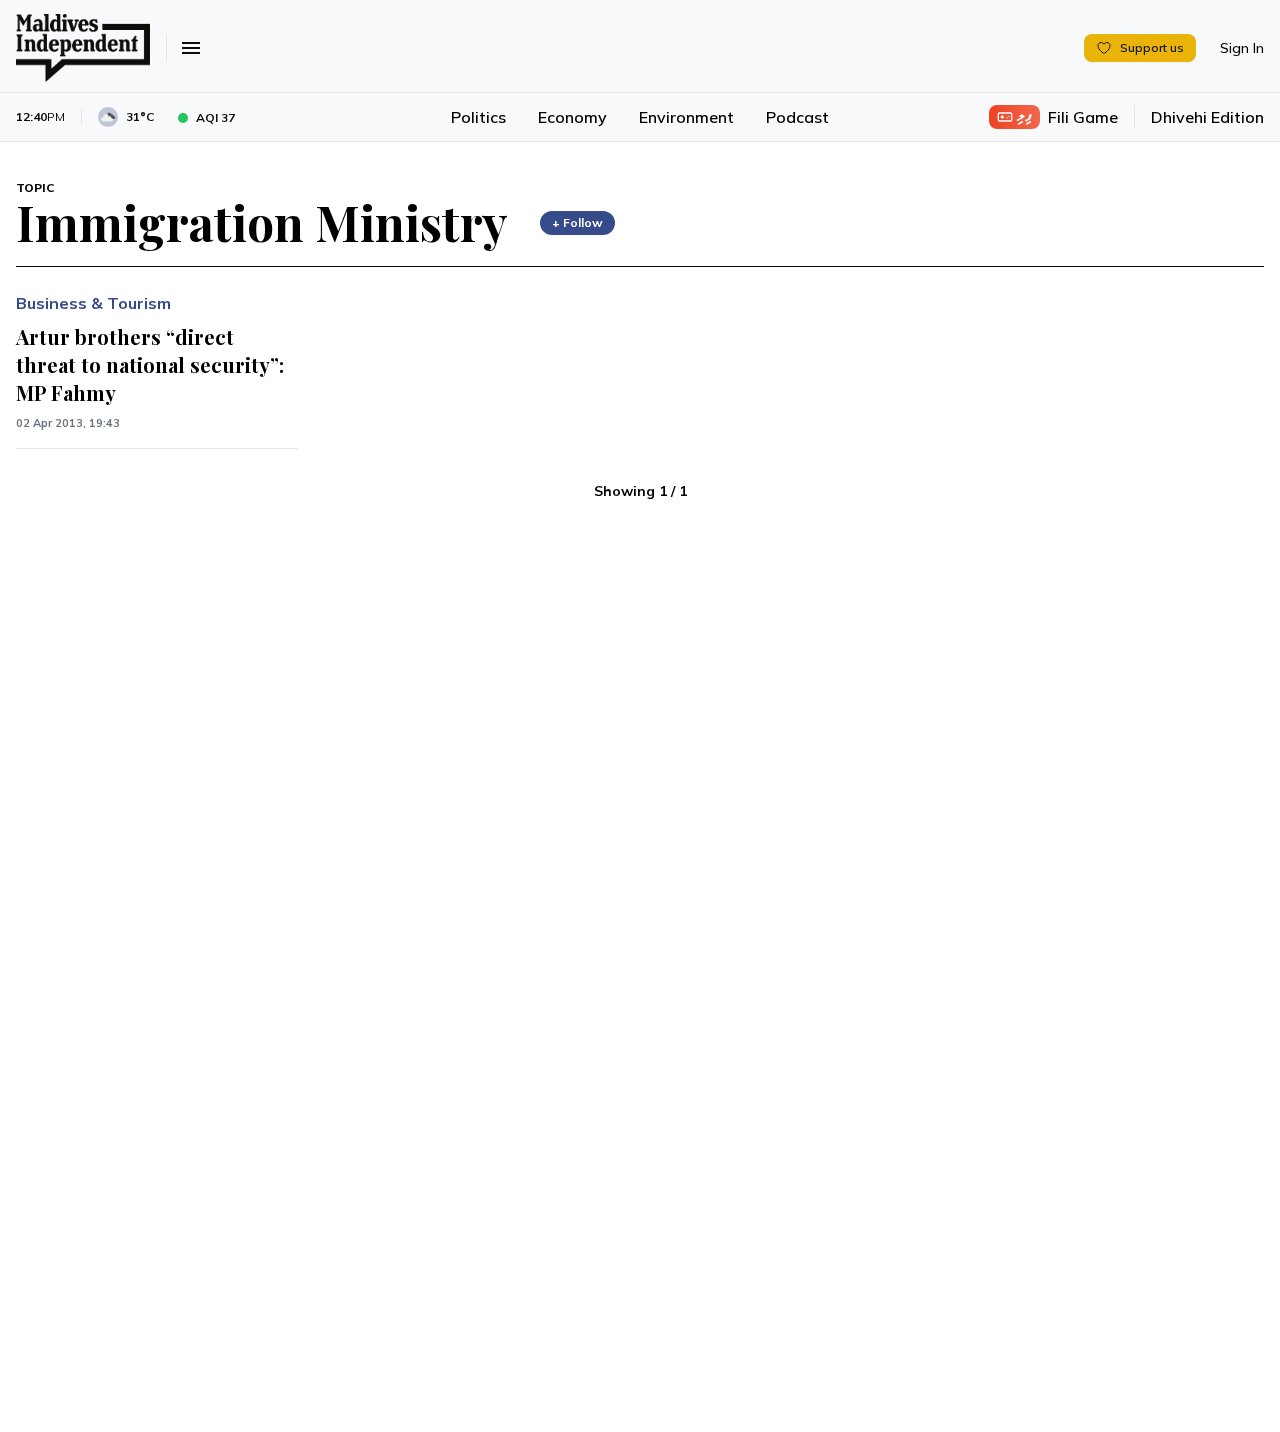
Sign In (1242, 48)
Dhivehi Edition (1207, 117)
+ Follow (577, 222)
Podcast (797, 117)
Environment (686, 117)
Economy (572, 117)
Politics (478, 117)
